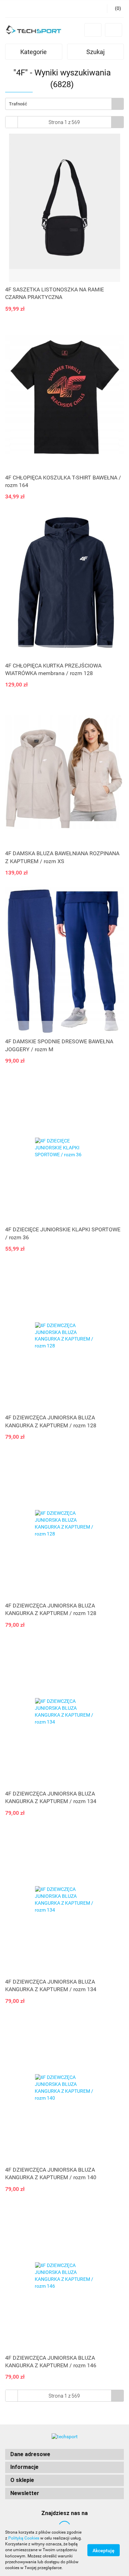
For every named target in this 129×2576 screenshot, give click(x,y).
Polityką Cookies (24, 2538)
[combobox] (64, 104)
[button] (64, 2455)
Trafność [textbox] (18, 104)
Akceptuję (104, 2551)
